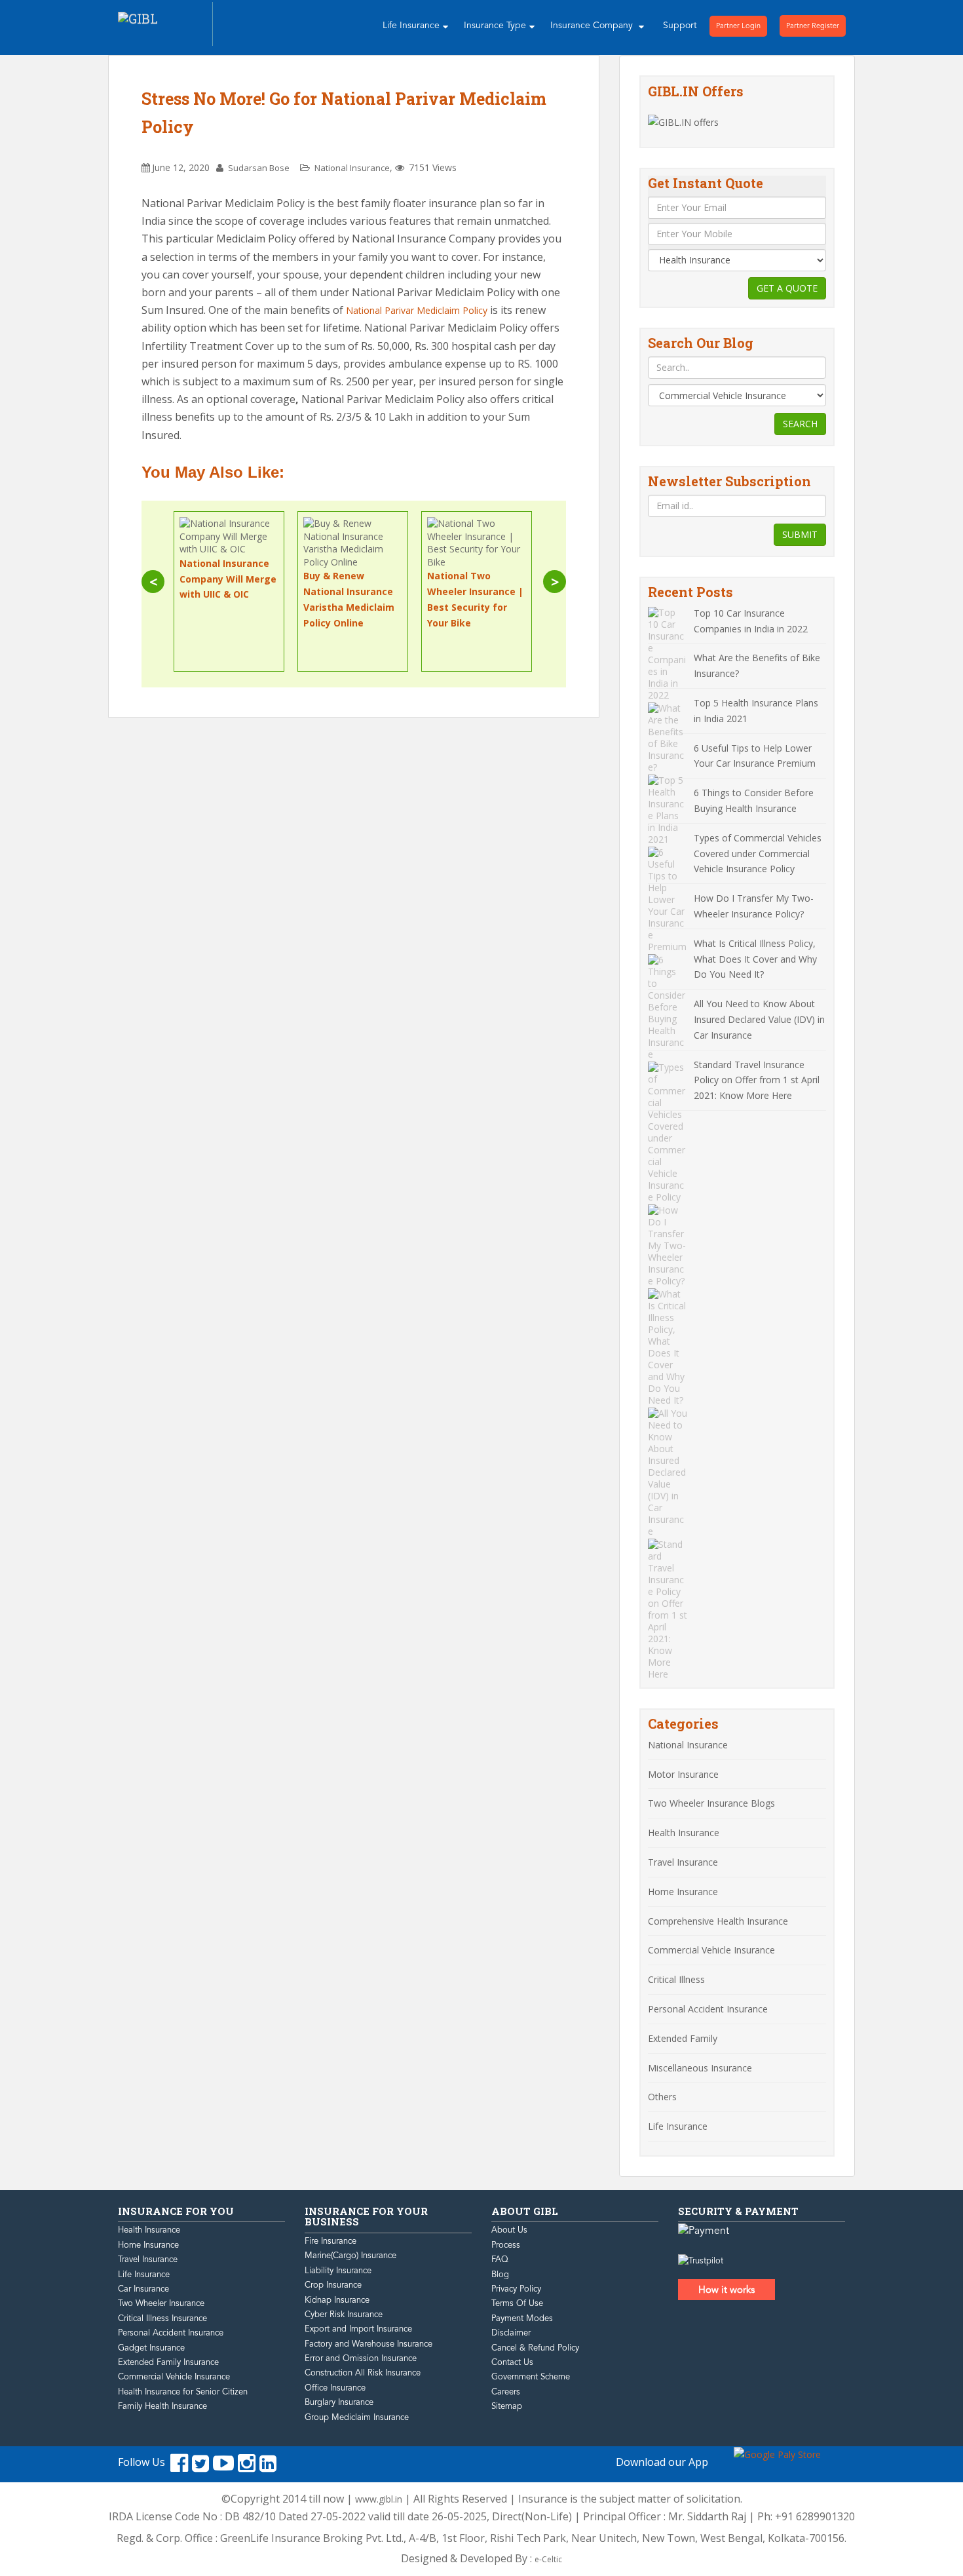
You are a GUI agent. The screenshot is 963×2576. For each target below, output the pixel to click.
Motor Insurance (683, 1774)
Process (506, 2245)
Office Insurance (335, 2388)
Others (662, 2097)
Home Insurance (683, 1892)
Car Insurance (143, 2289)
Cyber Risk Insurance (344, 2315)
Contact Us (512, 2362)
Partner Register (813, 26)
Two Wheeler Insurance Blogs (711, 1803)
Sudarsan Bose (259, 168)
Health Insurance (684, 1833)
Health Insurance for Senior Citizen (183, 2392)
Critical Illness (676, 1979)
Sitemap (507, 2406)
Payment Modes (522, 2318)
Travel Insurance (683, 1862)
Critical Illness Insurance (162, 2318)
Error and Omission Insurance (361, 2358)
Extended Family (683, 2038)
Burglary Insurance (339, 2402)
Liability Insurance (338, 2271)
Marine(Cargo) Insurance (350, 2256)
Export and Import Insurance (358, 2329)
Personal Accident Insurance (708, 2009)
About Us (509, 2230)
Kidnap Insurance (337, 2300)
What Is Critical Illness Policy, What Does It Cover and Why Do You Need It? (755, 959)
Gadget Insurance (151, 2348)
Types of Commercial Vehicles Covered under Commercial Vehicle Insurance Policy (758, 854)
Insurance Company (593, 25)
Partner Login (738, 26)
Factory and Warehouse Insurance (368, 2344)
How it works (727, 2290)
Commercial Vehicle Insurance (711, 1950)
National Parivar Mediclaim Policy (417, 310)
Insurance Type (495, 25)
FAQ (500, 2259)
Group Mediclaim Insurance (357, 2417)
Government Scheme (531, 2377)
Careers (506, 2392)
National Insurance (352, 168)
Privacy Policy (516, 2289)
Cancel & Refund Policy (535, 2348)
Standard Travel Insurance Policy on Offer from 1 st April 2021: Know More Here (757, 1080)
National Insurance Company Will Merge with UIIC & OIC (228, 579)
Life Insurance (411, 25)
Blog (500, 2275)
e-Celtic (548, 2559)
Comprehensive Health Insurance (718, 1921)
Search (800, 424)
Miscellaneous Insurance (700, 2068)
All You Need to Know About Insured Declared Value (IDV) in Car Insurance (759, 1019)
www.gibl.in (379, 2499)
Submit (800, 534)
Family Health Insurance (162, 2406)
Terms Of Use (517, 2303)
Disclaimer (511, 2333)
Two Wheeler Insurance (161, 2303)
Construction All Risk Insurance (363, 2373)
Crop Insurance (333, 2285)
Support (680, 25)
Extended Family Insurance (168, 2362)
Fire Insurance (330, 2241)
